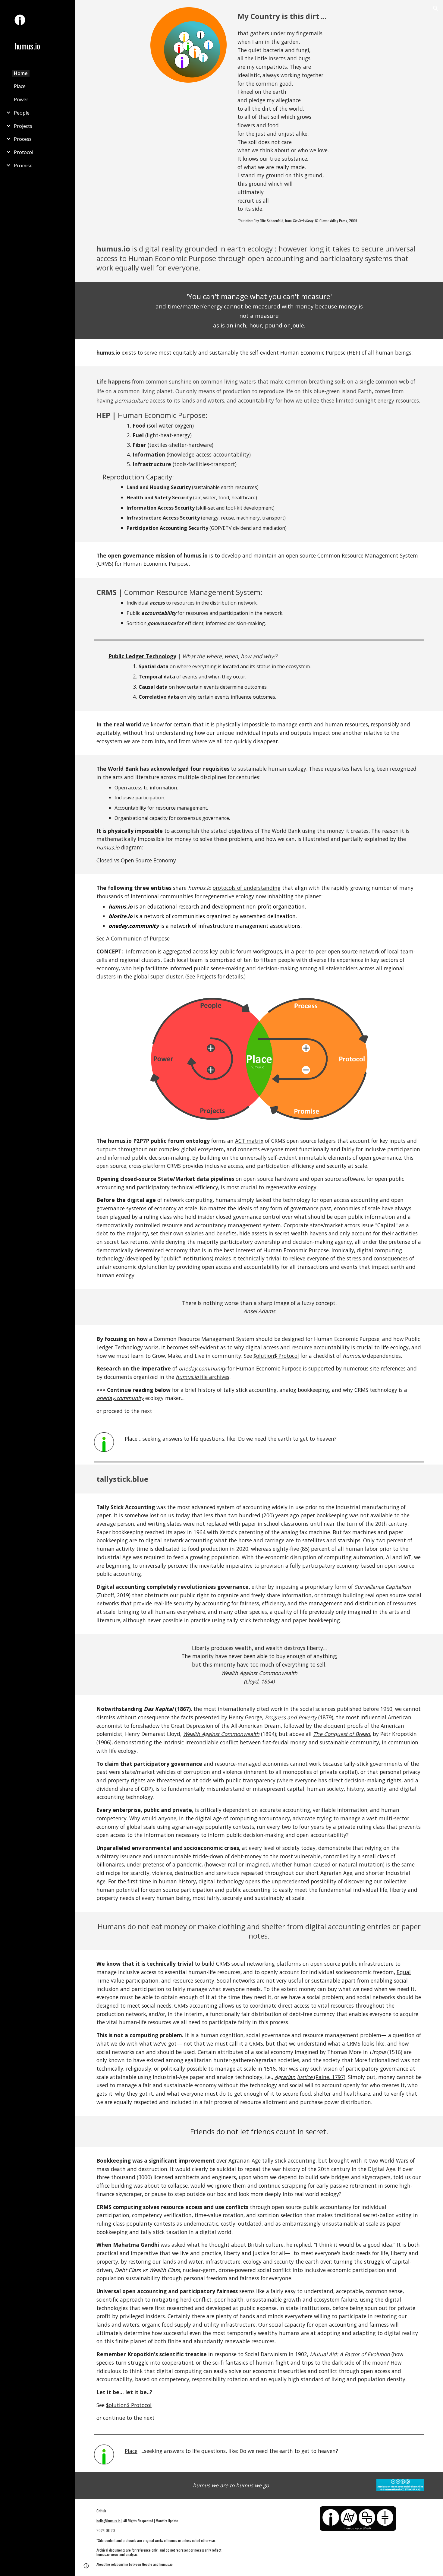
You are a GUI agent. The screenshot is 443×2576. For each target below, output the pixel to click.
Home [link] (21, 73)
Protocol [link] (24, 152)
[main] (330, 16)
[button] (436, 8)
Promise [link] (23, 166)
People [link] (22, 113)
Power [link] (21, 100)
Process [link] (23, 139)
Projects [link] (23, 126)
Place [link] (20, 86)
